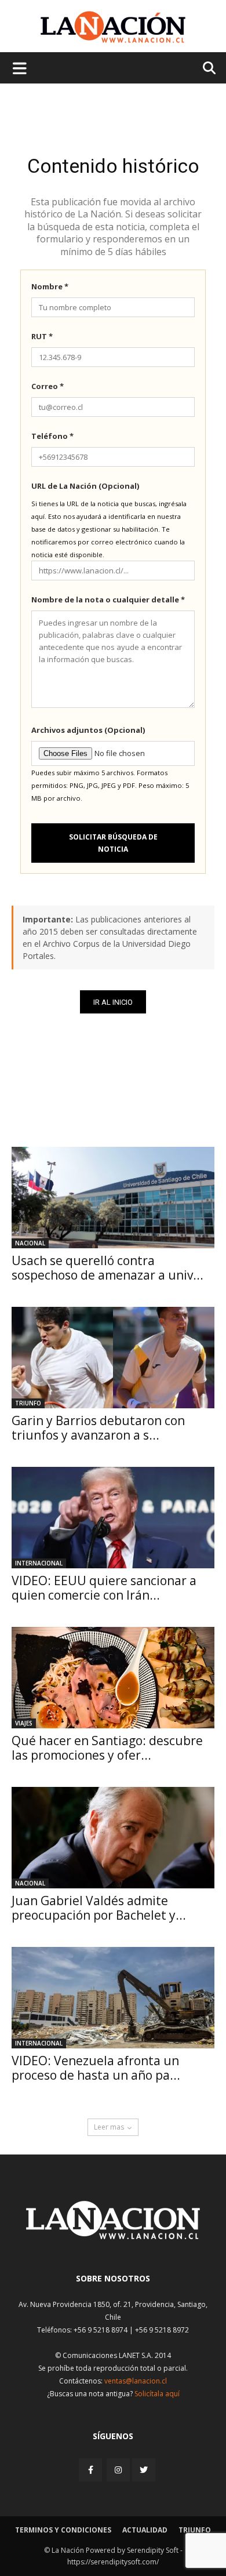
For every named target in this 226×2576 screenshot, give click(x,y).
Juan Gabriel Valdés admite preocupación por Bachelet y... (99, 1908)
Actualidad (145, 2530)
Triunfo (28, 1403)
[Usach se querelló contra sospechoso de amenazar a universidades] (113, 1198)
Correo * (48, 386)
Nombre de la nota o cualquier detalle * (108, 600)
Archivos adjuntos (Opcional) (88, 730)
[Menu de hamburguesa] (20, 68)
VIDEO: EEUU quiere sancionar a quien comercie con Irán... (104, 1588)
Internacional (39, 1563)
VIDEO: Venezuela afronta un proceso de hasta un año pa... (96, 2068)
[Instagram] (118, 2470)
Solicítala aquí (157, 2394)
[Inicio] (113, 2236)
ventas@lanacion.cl (136, 2381)
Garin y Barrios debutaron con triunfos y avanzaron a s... (98, 1428)
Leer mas (109, 2127)
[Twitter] (144, 2470)
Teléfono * (52, 436)
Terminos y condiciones (63, 2530)
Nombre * (50, 286)
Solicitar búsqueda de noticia (113, 843)
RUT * (42, 336)
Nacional (30, 1243)
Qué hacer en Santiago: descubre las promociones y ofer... (107, 1748)
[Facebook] (92, 2470)
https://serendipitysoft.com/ (113, 2562)
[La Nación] (113, 27)
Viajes (24, 1723)
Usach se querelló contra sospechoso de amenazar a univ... (107, 1268)
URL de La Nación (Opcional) (85, 486)
